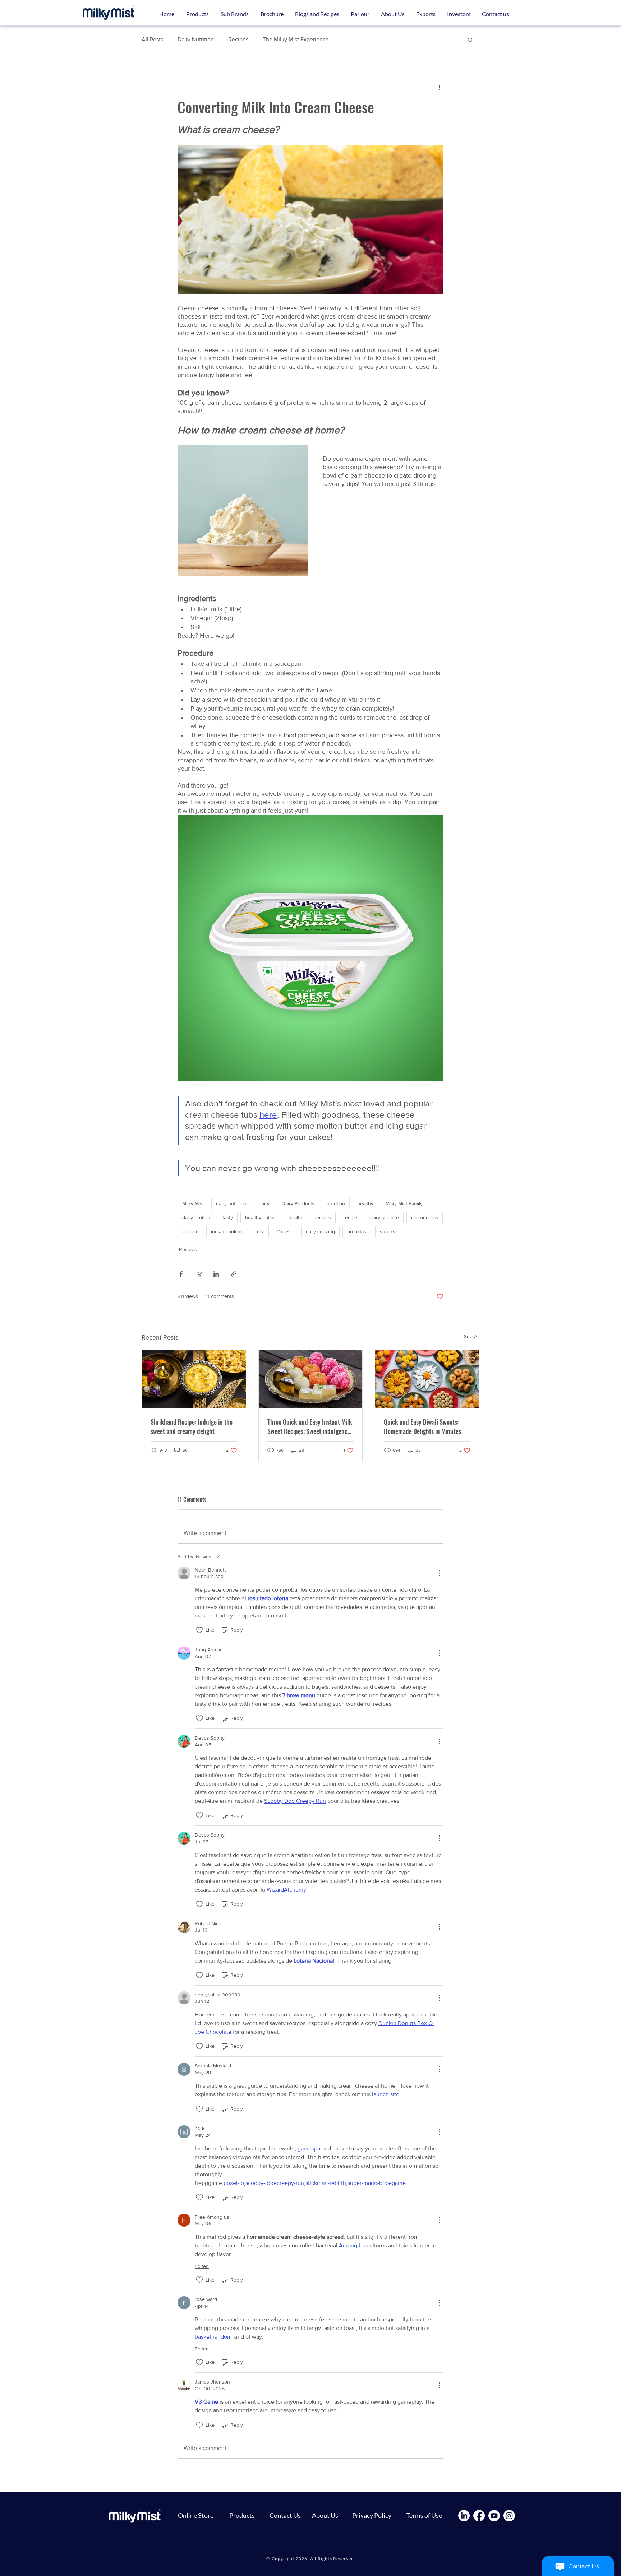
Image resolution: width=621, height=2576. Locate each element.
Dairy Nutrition (196, 39)
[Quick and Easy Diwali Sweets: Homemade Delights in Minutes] (427, 1379)
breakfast (357, 1231)
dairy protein (196, 1217)
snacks (388, 1231)
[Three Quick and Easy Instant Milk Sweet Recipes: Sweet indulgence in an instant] (311, 1379)
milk (260, 1231)
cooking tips (425, 1217)
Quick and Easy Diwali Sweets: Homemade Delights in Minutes (422, 1426)
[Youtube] (494, 2516)
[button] (234, 14)
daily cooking (320, 1231)
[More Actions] (439, 1573)
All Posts (152, 39)
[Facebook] (479, 2516)
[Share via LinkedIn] (216, 1274)
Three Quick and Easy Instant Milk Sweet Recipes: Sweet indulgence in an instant (310, 1426)
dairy (264, 1203)
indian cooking (227, 1231)
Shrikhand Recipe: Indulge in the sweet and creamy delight (192, 1426)
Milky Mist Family (404, 1203)
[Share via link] (234, 1274)
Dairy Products (298, 1203)
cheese (190, 1231)
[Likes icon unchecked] (199, 1630)
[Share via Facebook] (181, 1274)
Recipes (238, 39)
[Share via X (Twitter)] (199, 1274)
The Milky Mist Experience (296, 39)
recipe (350, 1217)
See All (472, 1336)
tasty (228, 1217)
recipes (323, 1217)
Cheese (285, 1231)
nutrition (336, 1203)
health (295, 1217)
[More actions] (439, 87)
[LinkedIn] (464, 2516)
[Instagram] (509, 2516)
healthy (365, 1203)
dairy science (384, 1217)
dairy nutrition (231, 1203)
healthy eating (261, 1217)
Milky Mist (193, 1203)
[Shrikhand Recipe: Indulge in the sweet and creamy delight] (194, 1379)
